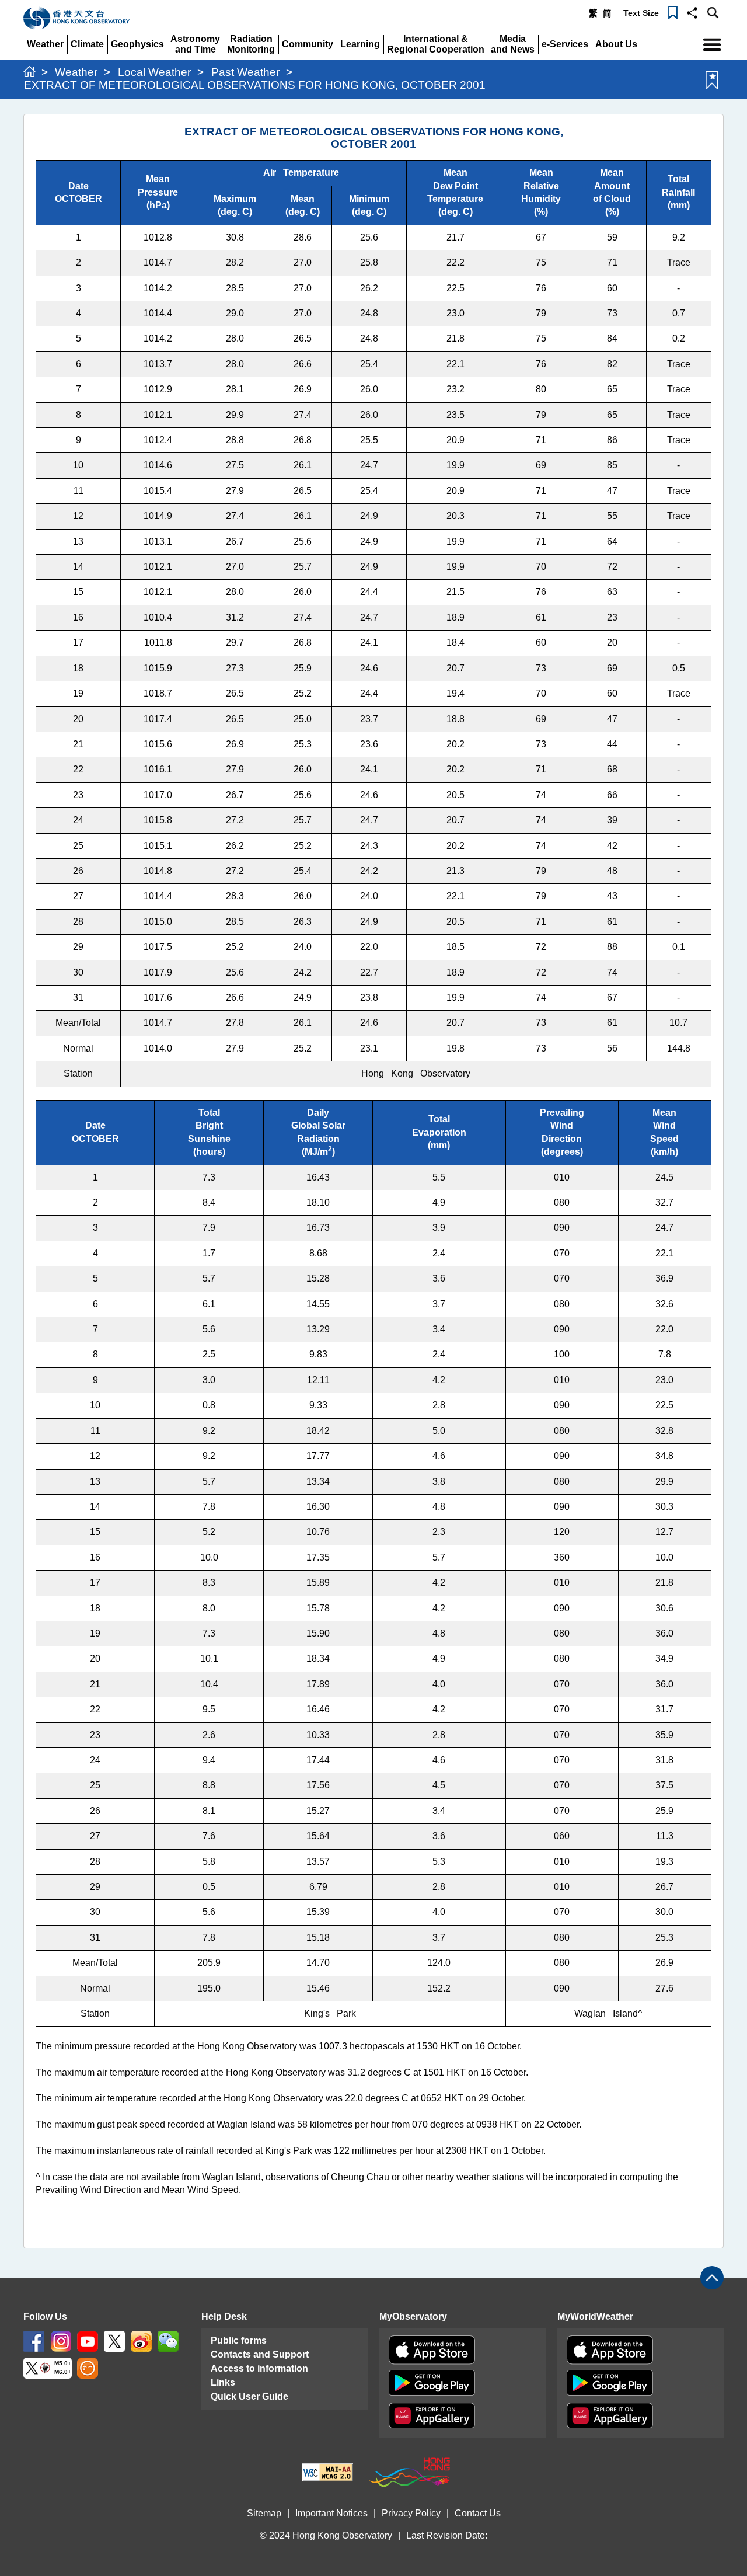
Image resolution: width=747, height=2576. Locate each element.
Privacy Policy (411, 2513)
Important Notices (331, 2513)
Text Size (641, 13)
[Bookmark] (673, 12)
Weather (76, 72)
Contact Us (478, 2513)
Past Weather (245, 72)
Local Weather (154, 72)
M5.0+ (63, 2363)
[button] (692, 12)
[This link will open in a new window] (34, 2340)
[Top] (712, 2278)
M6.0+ (63, 2372)
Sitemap (264, 2513)
